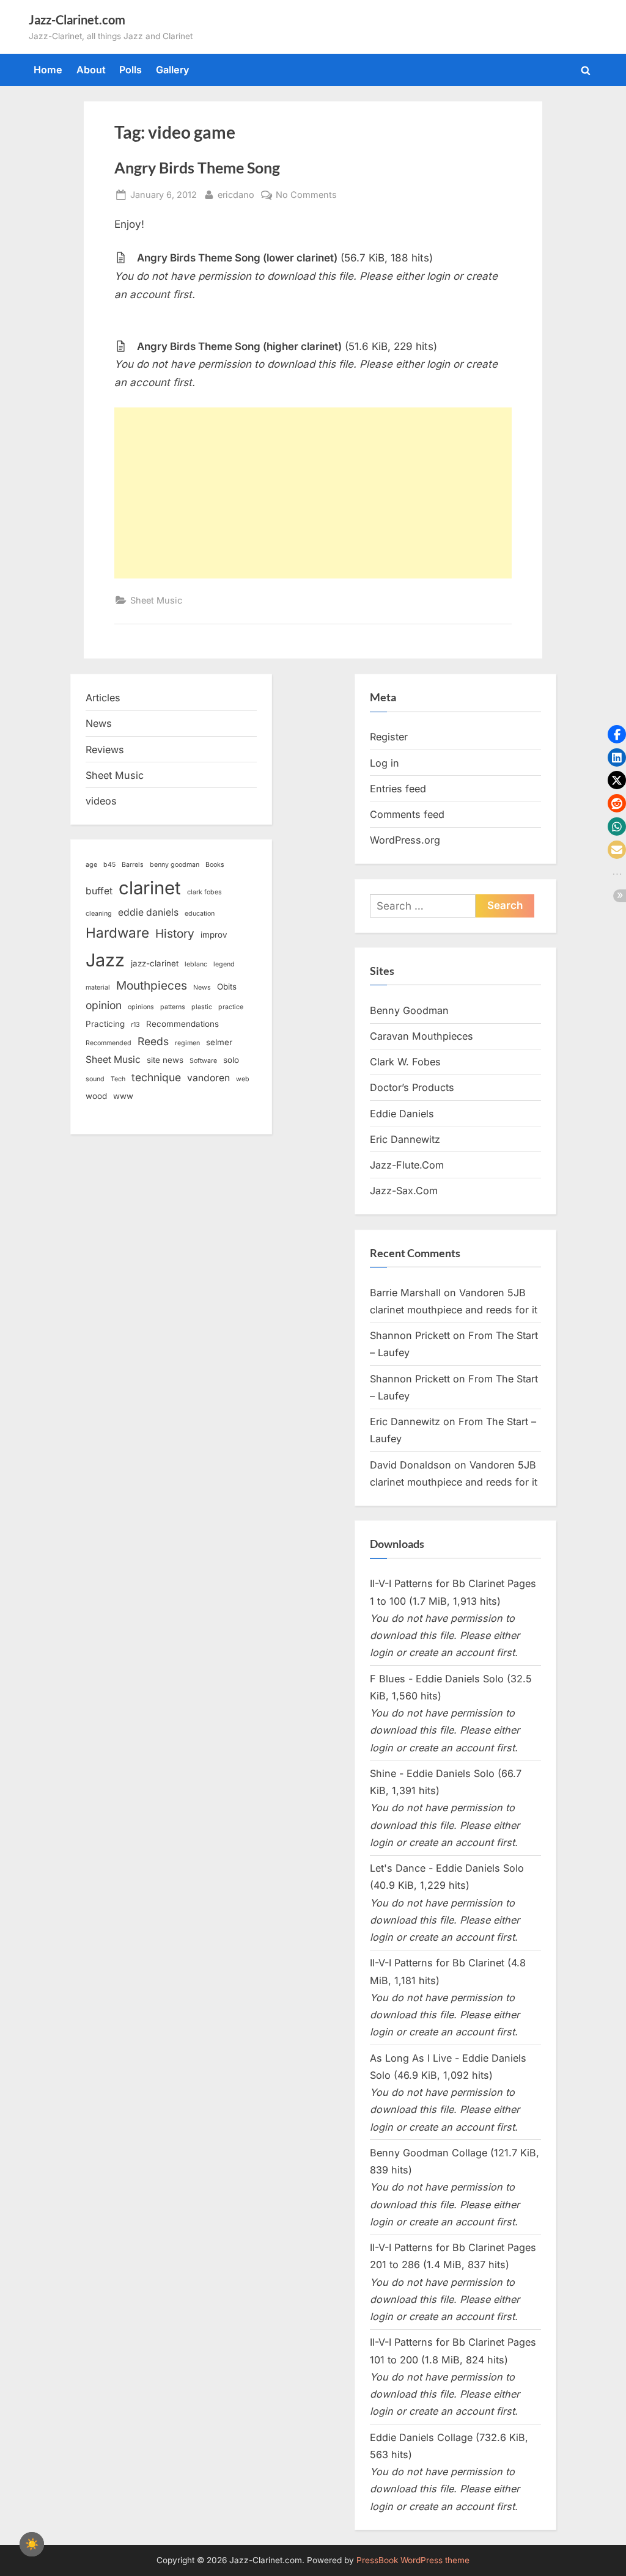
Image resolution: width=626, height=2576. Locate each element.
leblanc (196, 964)
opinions (141, 1007)
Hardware (117, 932)
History (175, 934)
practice (231, 1007)
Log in (385, 763)
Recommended (109, 1043)
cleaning (99, 914)
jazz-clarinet (155, 963)
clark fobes (204, 892)
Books (215, 865)
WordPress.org (405, 840)
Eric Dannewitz (405, 1139)
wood (96, 1096)
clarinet (150, 888)
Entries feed (398, 789)
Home (48, 70)
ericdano (236, 194)
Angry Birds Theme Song (197, 168)
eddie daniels (148, 912)
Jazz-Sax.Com (404, 1191)
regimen (187, 1043)
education (200, 914)
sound (95, 1079)
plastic (202, 1007)
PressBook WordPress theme (413, 2560)
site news (165, 1060)
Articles (103, 698)
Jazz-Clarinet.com (77, 20)
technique (156, 1077)
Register (389, 737)
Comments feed (407, 814)
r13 (135, 1025)
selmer (219, 1042)
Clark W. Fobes (405, 1062)
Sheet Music (156, 600)
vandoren (208, 1078)
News (99, 723)
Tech (118, 1079)
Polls (131, 70)
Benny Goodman (409, 1010)
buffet (99, 891)
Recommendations (182, 1024)
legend (224, 964)
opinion (104, 1005)
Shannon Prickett (410, 1335)
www (123, 1096)
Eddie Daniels (402, 1114)
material (98, 987)
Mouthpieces (152, 986)
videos (101, 801)
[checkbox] (32, 2544)
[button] (617, 734)
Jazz (105, 960)
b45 (109, 865)
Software (203, 1061)
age (91, 865)
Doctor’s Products (412, 1087)
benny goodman (175, 865)
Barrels (133, 865)
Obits (227, 987)
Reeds (153, 1041)
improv (214, 935)
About (91, 70)
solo (231, 1060)
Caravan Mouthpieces (422, 1036)
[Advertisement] (313, 493)
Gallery (173, 70)
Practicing (105, 1024)
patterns (173, 1007)
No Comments (306, 195)
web (243, 1079)
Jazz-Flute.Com (407, 1165)
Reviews (105, 750)
